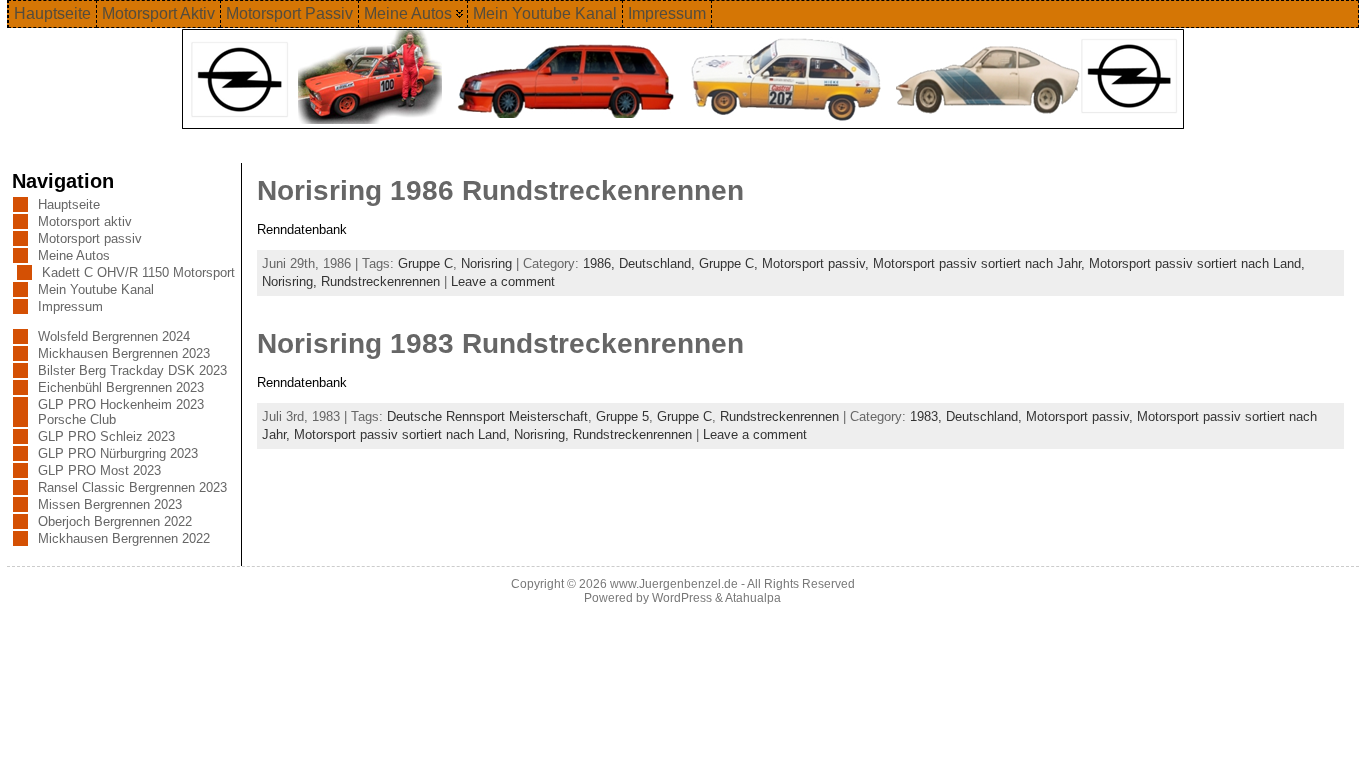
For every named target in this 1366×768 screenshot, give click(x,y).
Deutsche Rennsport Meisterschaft (487, 416)
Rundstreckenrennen (380, 281)
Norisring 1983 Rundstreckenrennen (500, 343)
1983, (928, 416)
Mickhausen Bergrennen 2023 (124, 353)
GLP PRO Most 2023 (99, 470)
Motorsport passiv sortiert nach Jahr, (981, 263)
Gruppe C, (730, 263)
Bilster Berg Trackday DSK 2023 (132, 370)
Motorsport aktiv (85, 221)
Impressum (70, 306)
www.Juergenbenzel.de (674, 584)
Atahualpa (753, 598)
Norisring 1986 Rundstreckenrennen (500, 190)
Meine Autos (74, 255)
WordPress (682, 598)
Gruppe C (425, 263)
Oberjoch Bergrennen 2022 (115, 521)
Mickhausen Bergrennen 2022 (124, 538)
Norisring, (291, 281)
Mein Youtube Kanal (96, 289)
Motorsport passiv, (817, 263)
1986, (601, 263)
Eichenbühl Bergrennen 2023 (121, 387)
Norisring (486, 263)
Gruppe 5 (622, 416)
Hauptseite (69, 204)
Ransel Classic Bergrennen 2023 (132, 487)
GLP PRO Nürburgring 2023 (118, 453)
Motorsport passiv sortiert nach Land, (1197, 263)
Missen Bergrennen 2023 (110, 504)
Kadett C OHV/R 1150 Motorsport (138, 272)
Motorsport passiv (90, 238)
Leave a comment (503, 281)
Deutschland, (659, 263)
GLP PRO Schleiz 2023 (106, 436)
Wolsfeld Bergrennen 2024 (114, 336)
